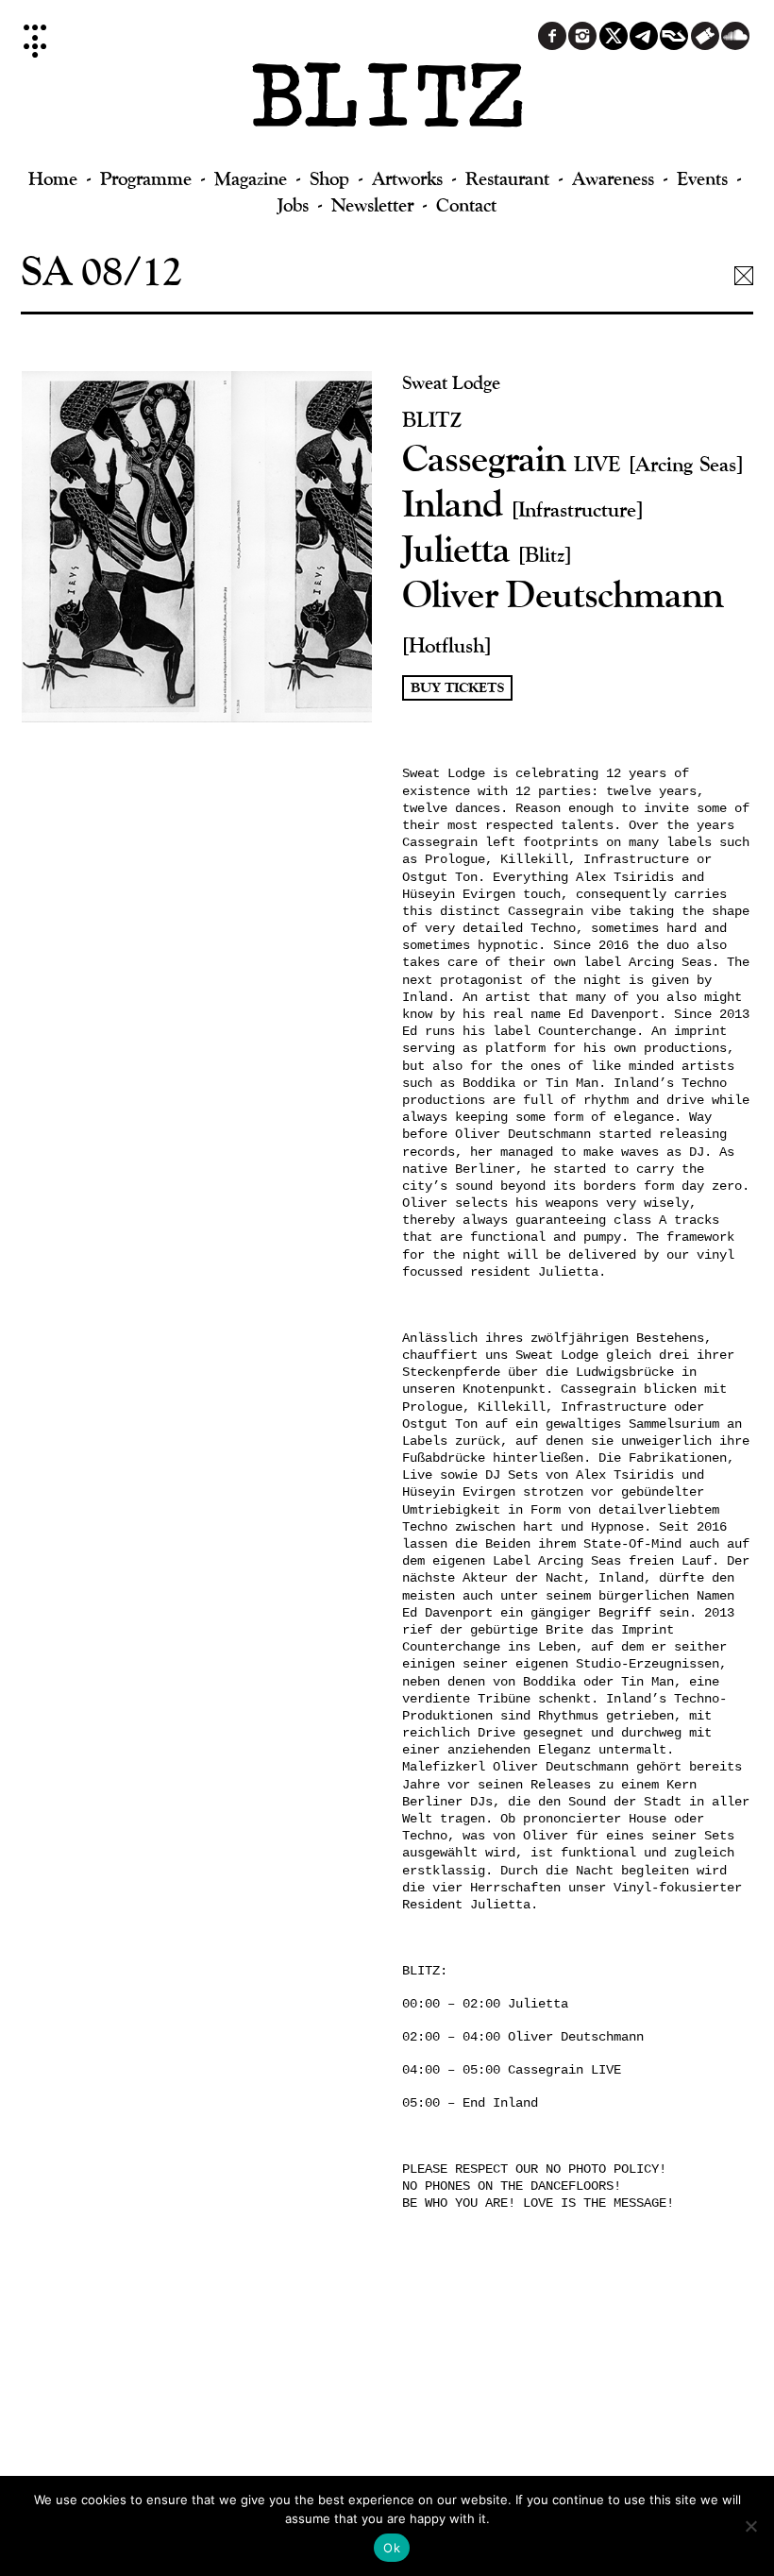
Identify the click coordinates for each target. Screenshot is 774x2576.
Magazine (251, 178)
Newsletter (372, 204)
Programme (146, 178)
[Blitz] (387, 104)
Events (702, 178)
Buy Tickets (457, 688)
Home (53, 178)
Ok (392, 2548)
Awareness (613, 178)
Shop (329, 178)
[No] (750, 2526)
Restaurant (507, 178)
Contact (466, 204)
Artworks (407, 178)
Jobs (293, 204)
